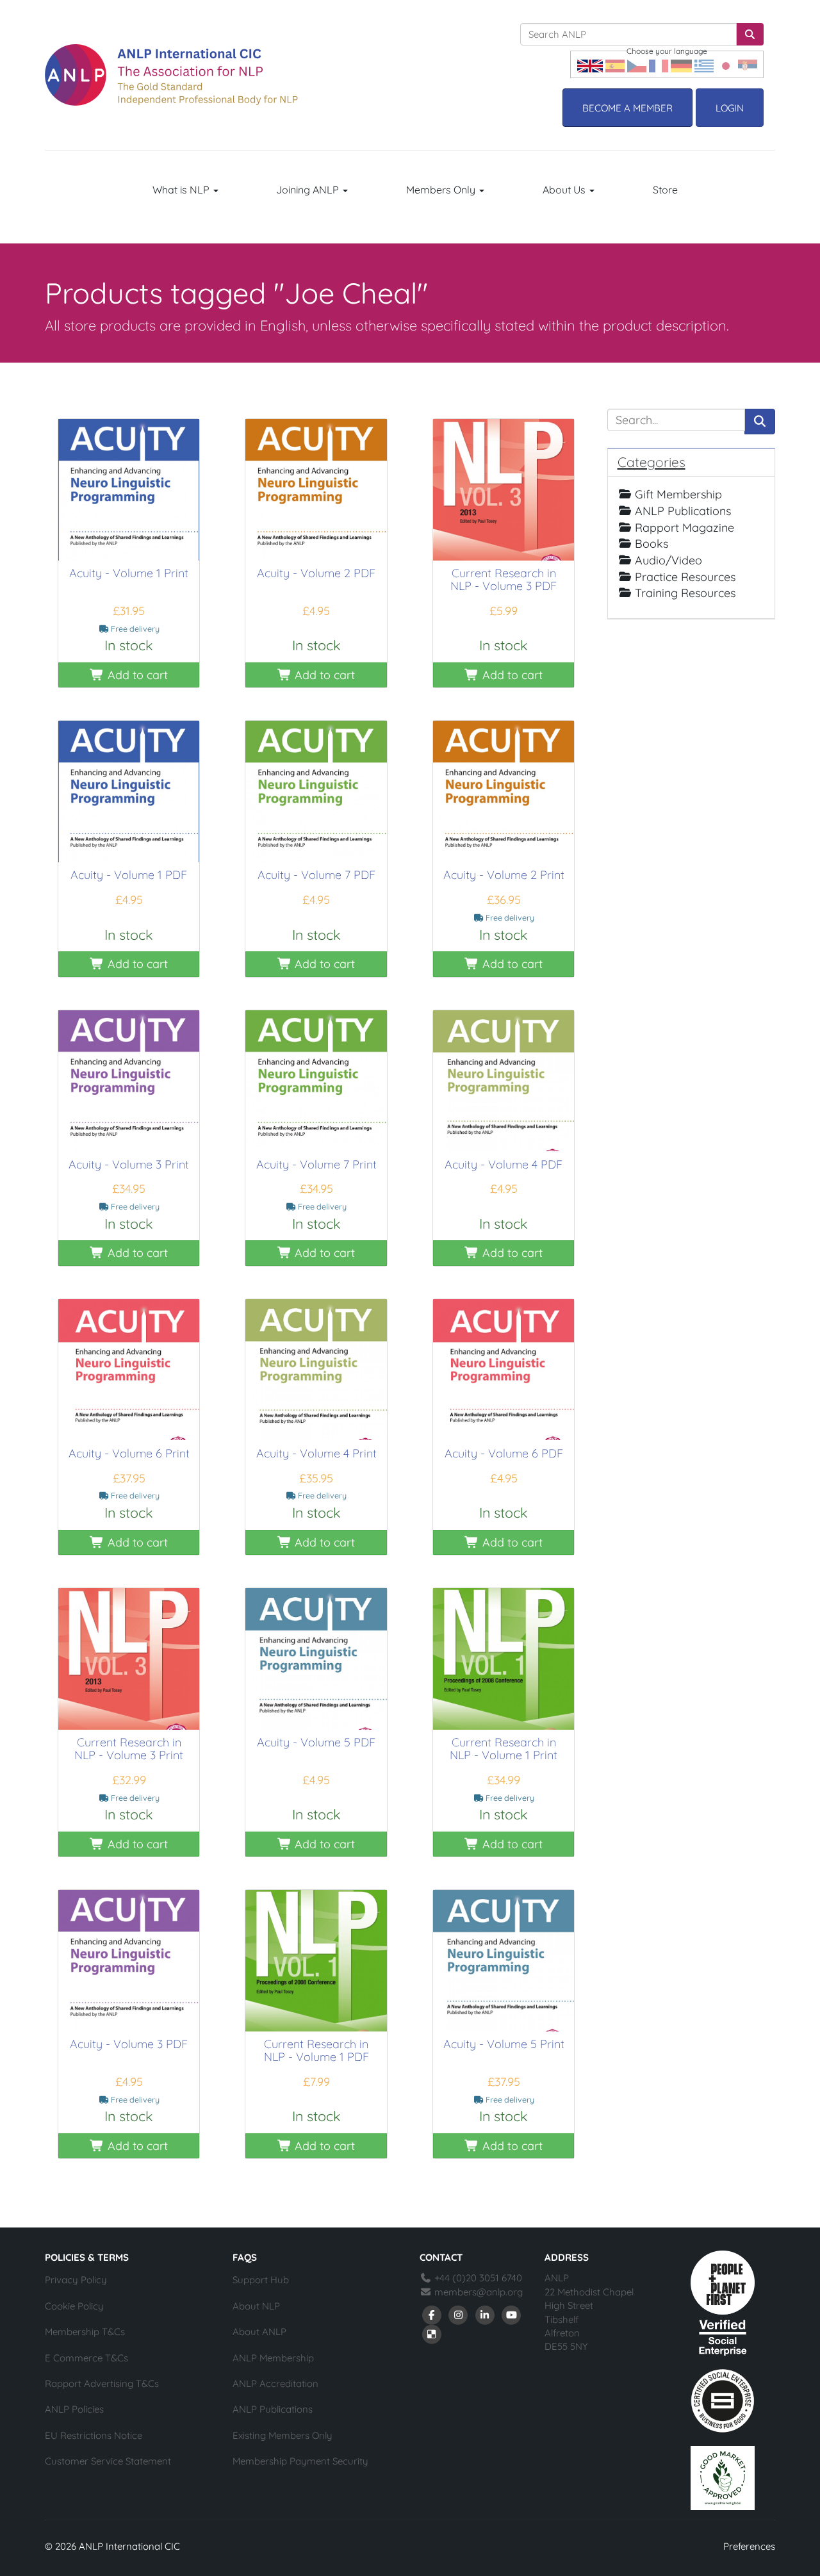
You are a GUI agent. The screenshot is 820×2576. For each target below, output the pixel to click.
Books (652, 544)
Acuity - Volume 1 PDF (129, 875)
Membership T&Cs (85, 2332)
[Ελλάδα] (704, 64)
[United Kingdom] (590, 64)
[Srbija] (748, 64)
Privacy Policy (76, 2280)
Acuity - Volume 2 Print (504, 875)
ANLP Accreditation (275, 2383)
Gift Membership (678, 494)
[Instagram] (459, 2314)
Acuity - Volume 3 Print (129, 1164)
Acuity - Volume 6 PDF (504, 1453)
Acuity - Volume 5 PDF (316, 1742)
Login (730, 108)
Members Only (442, 190)
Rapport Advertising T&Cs (102, 2383)
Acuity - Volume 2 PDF (316, 573)
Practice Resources (685, 577)
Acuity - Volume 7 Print (316, 1164)
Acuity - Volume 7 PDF (316, 875)
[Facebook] (432, 2314)
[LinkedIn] (485, 2314)
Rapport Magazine (685, 528)
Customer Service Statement (108, 2461)
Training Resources (685, 593)
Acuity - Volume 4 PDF (504, 1164)
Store (665, 190)
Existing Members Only (283, 2435)
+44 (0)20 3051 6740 (477, 2278)
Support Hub (261, 2280)
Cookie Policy (74, 2306)
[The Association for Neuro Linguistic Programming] (171, 75)
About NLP (256, 2306)
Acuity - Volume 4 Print (316, 1453)
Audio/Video (668, 560)
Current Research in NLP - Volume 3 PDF (504, 579)
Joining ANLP (309, 190)
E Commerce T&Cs (86, 2358)
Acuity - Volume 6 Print (129, 1453)
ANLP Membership (273, 2358)
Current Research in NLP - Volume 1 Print (504, 1749)
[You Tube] (512, 2314)
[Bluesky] (432, 2333)
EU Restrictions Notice (94, 2435)
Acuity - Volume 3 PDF (129, 2044)
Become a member (627, 108)
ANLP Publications (683, 511)
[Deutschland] (681, 64)
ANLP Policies (74, 2409)
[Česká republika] (637, 64)
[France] (659, 64)
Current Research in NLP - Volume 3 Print (129, 1749)
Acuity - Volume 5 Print (504, 2044)
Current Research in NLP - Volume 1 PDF (316, 2050)
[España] (615, 64)
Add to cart (136, 675)
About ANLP (259, 2332)
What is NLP (182, 190)
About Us (565, 190)
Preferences (749, 2546)
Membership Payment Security (300, 2461)
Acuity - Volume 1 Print (129, 573)
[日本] (726, 64)
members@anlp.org (479, 2292)
